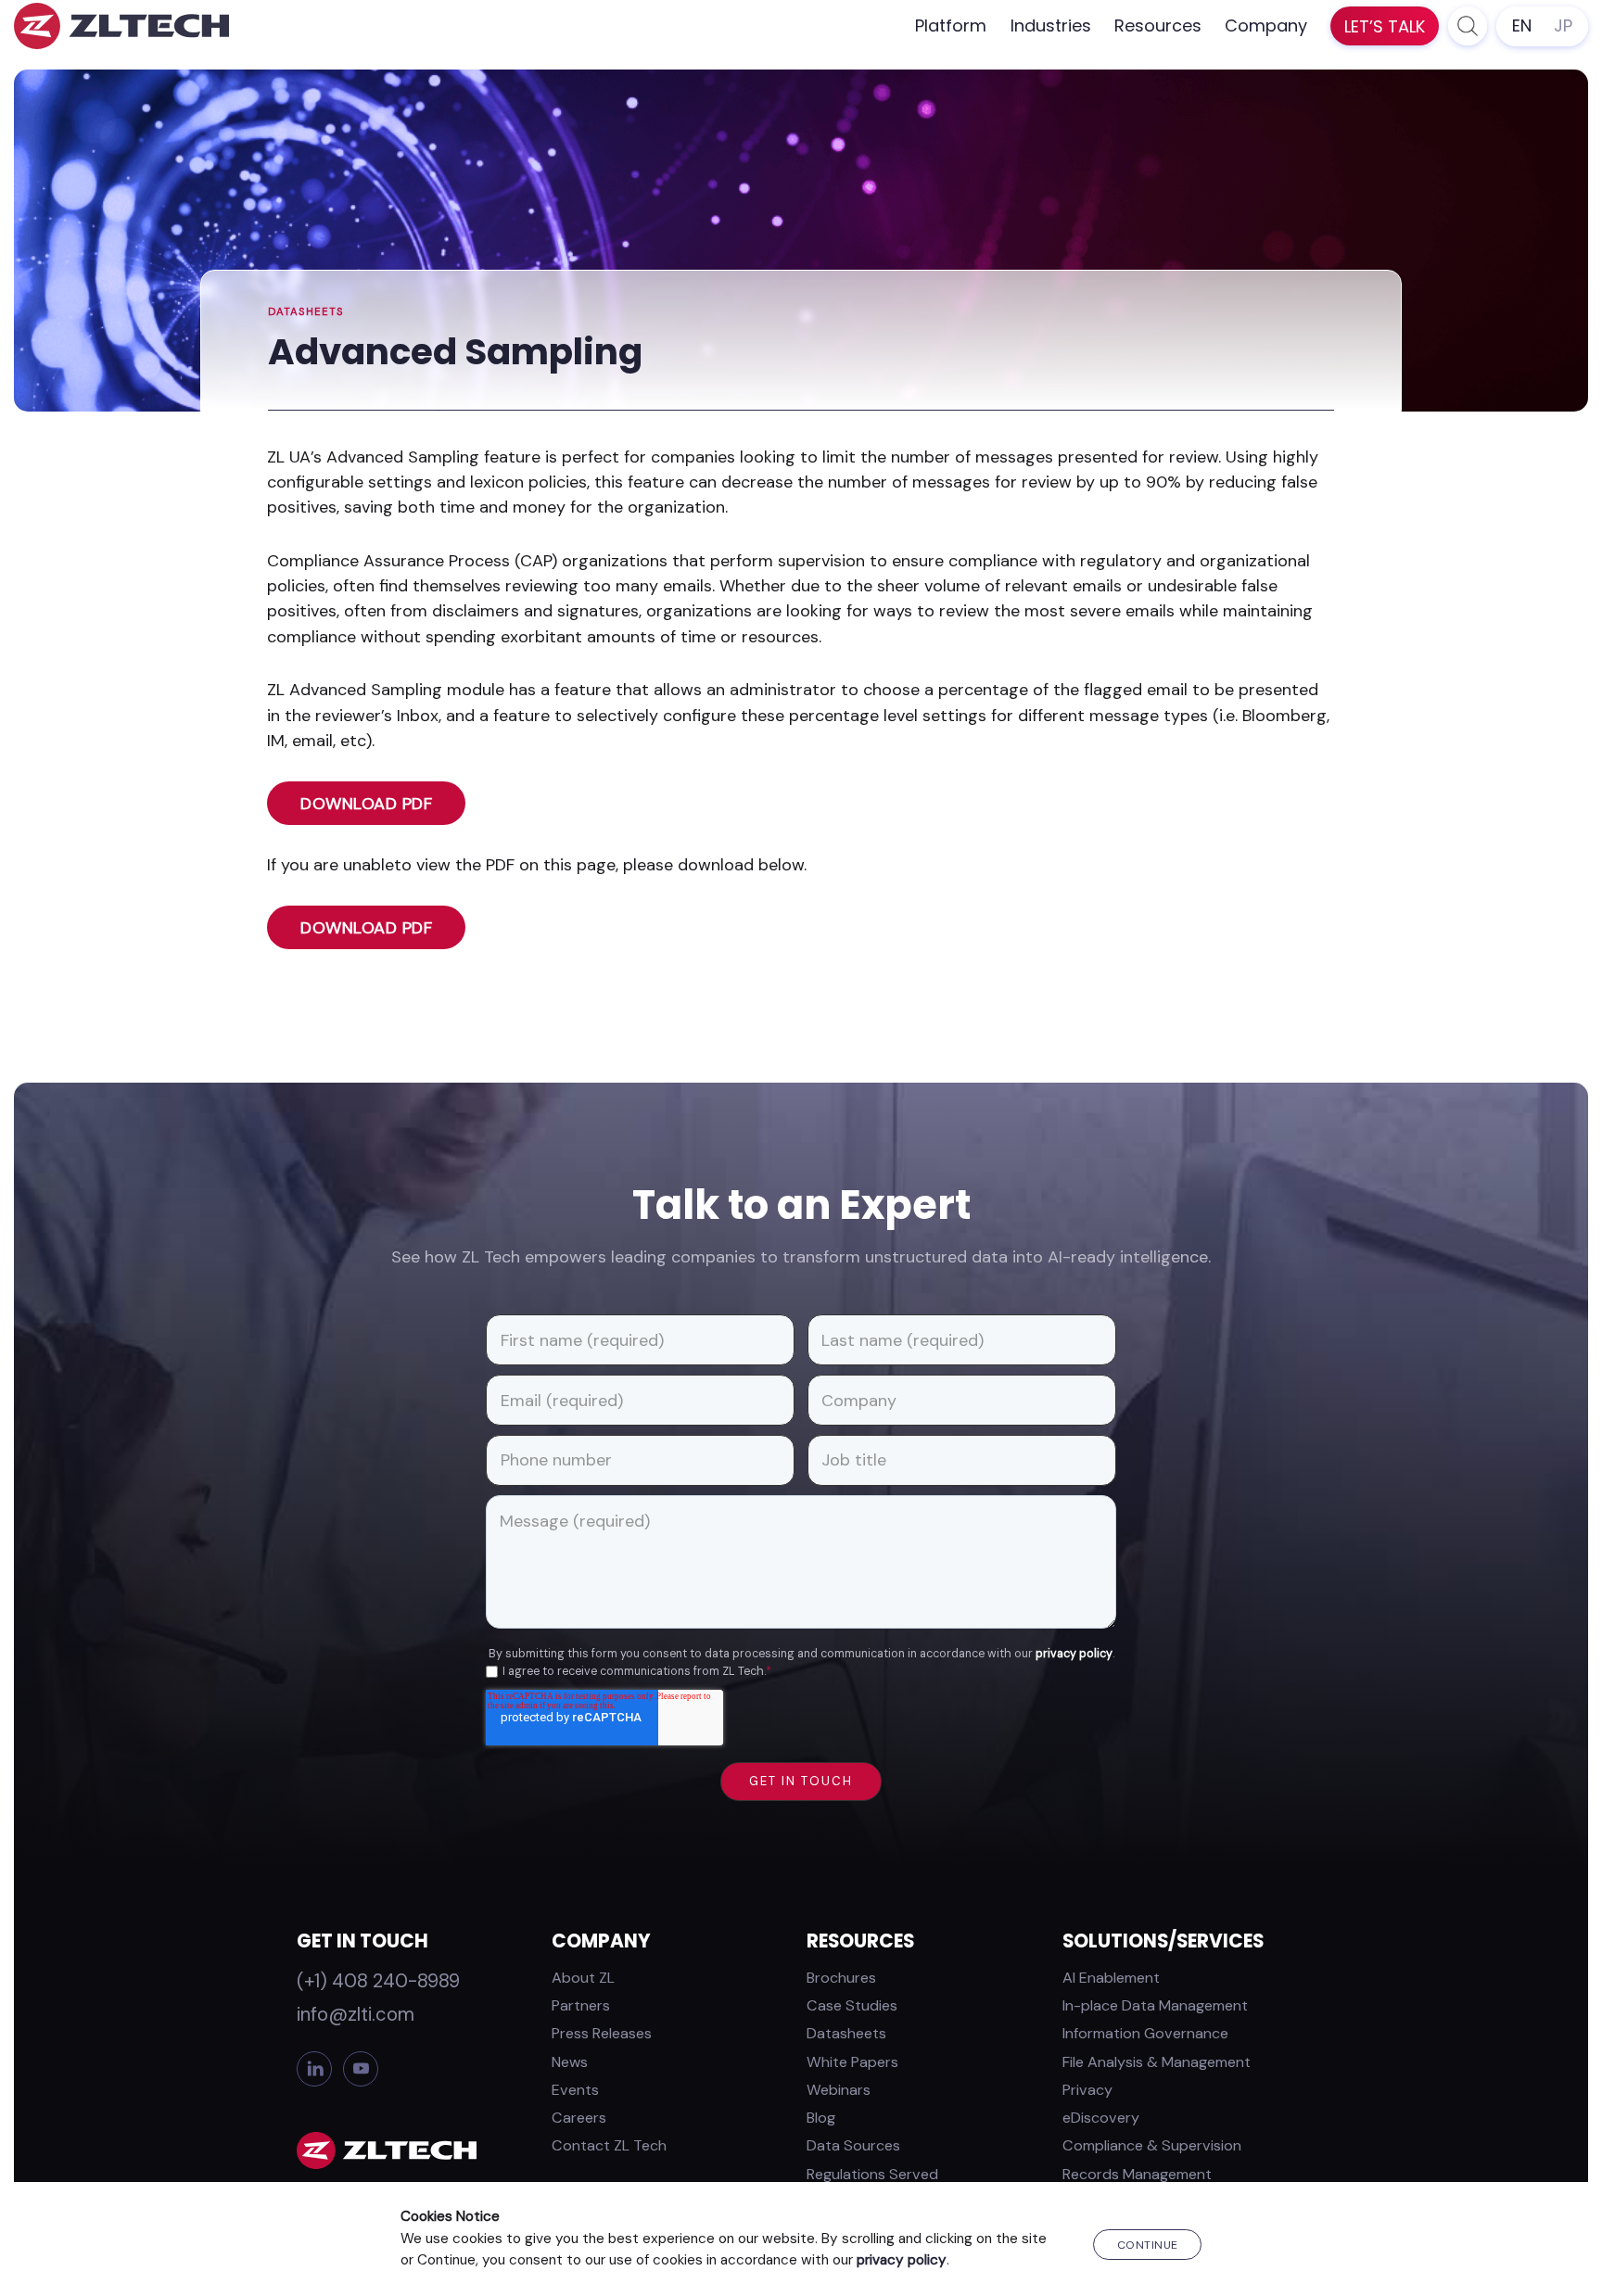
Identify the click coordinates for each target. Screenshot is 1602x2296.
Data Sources (853, 2145)
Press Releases (602, 2033)
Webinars (839, 2090)
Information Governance (1145, 2033)
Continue (1148, 2245)
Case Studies (852, 2005)
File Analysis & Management (1157, 2062)
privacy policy (1074, 1654)
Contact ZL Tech (609, 2145)
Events (575, 2090)
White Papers (852, 2062)
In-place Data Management (1155, 2005)
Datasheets (306, 312)
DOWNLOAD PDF (366, 804)
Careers (579, 2118)
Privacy (1087, 2090)
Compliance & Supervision (1152, 2145)
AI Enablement (1111, 1978)
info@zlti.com (356, 2014)
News (570, 2062)
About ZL (583, 1978)
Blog (821, 2118)
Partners (581, 2005)
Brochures (841, 1978)
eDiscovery (1101, 2118)
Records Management (1137, 2174)
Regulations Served (872, 2174)
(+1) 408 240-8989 (378, 1981)
